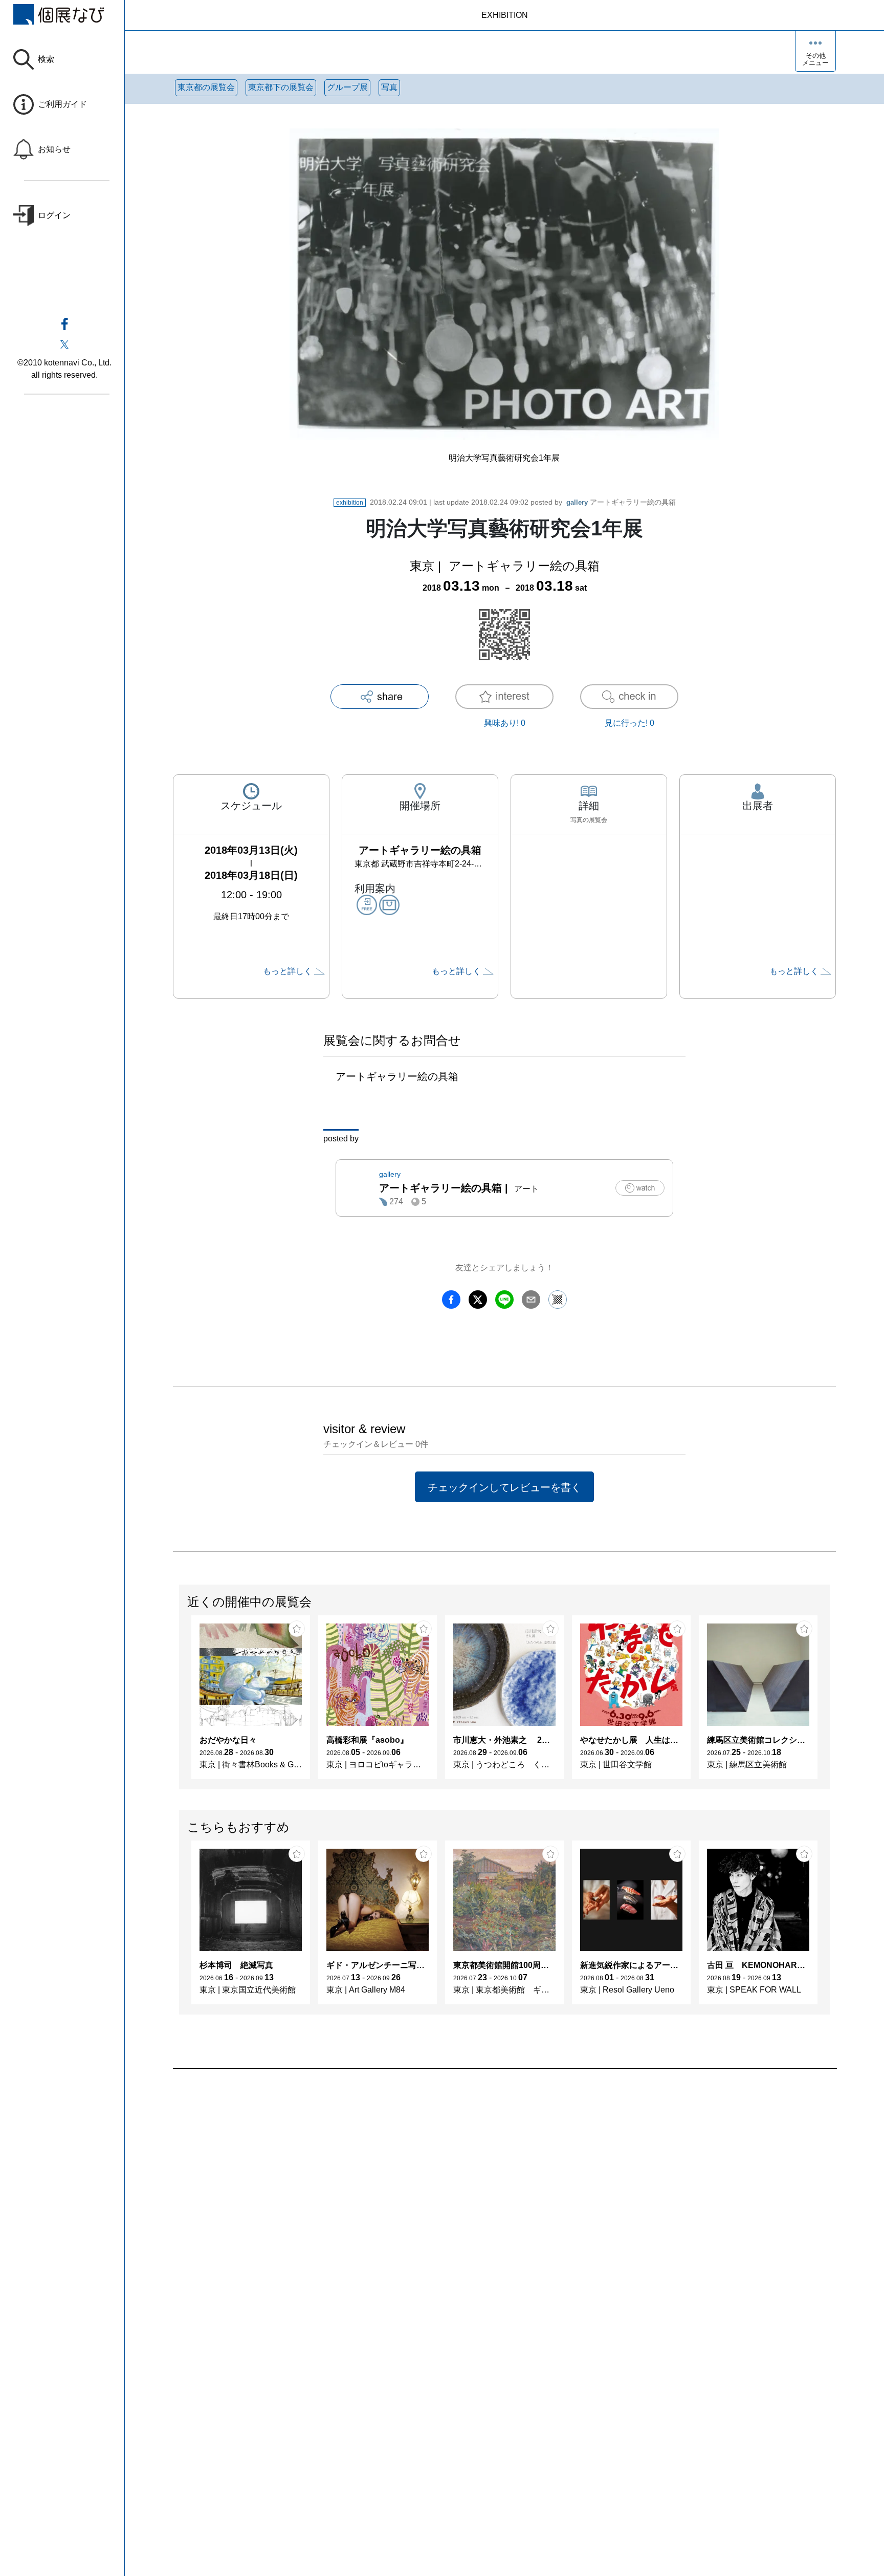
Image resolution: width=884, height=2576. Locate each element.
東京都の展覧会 (206, 87)
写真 (389, 87)
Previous (180, 1702)
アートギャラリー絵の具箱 (621, 502)
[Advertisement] (480, 2185)
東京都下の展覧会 (281, 87)
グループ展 (347, 87)
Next (829, 1702)
